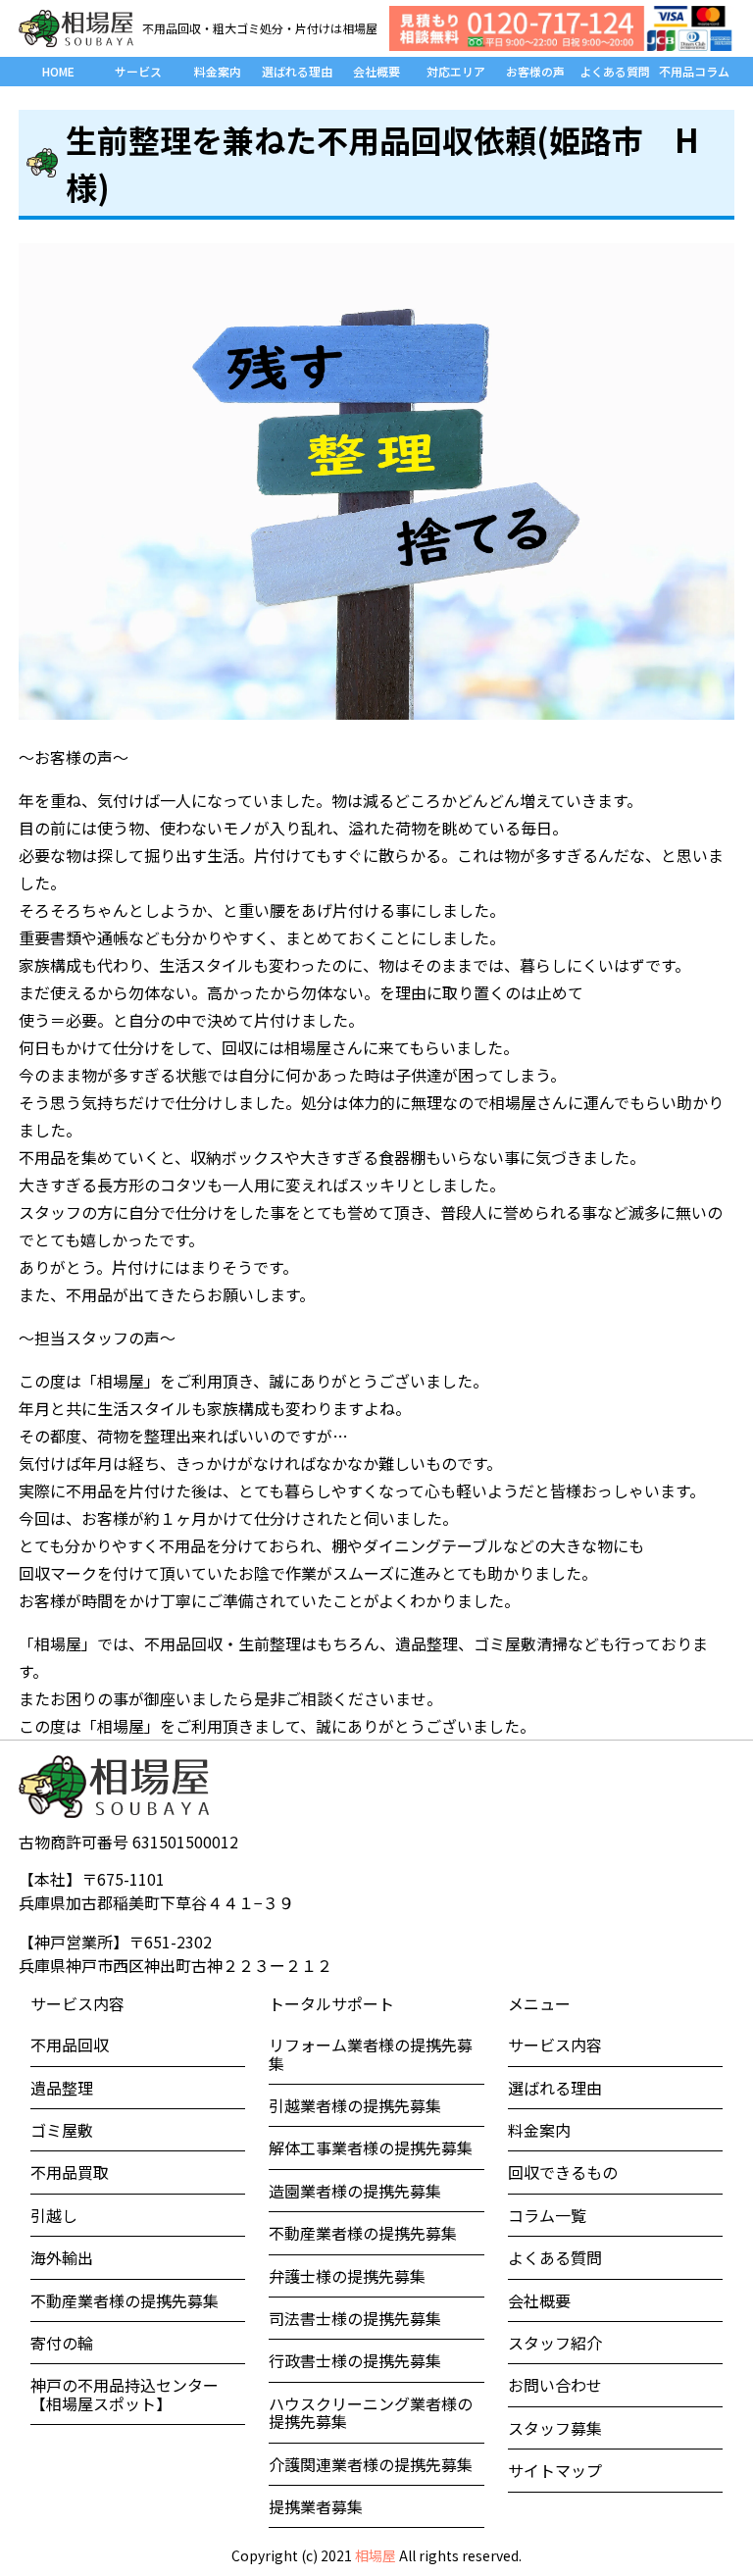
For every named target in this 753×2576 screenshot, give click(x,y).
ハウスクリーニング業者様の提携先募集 (371, 2412)
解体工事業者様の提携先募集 (371, 2147)
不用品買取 (70, 2172)
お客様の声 (535, 71)
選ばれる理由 (297, 71)
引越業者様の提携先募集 (355, 2105)
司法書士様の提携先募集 (355, 2318)
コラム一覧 (547, 2215)
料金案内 (218, 71)
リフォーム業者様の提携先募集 (371, 2053)
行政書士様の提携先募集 (355, 2360)
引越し (54, 2215)
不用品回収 (70, 2045)
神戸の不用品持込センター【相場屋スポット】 (125, 2394)
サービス (138, 71)
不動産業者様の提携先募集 (125, 2300)
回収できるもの (563, 2172)
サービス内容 (555, 2045)
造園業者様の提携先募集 (355, 2191)
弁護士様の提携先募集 (347, 2276)
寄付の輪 (62, 2343)
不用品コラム (694, 71)
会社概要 (376, 71)
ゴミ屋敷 (62, 2130)
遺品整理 (62, 2088)
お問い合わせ (555, 2385)
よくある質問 (615, 71)
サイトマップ (555, 2470)
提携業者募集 (316, 2506)
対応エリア (456, 71)
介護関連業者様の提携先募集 (371, 2464)
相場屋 (376, 2555)
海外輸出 (62, 2257)
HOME (58, 71)
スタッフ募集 (555, 2428)
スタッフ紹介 (555, 2343)
